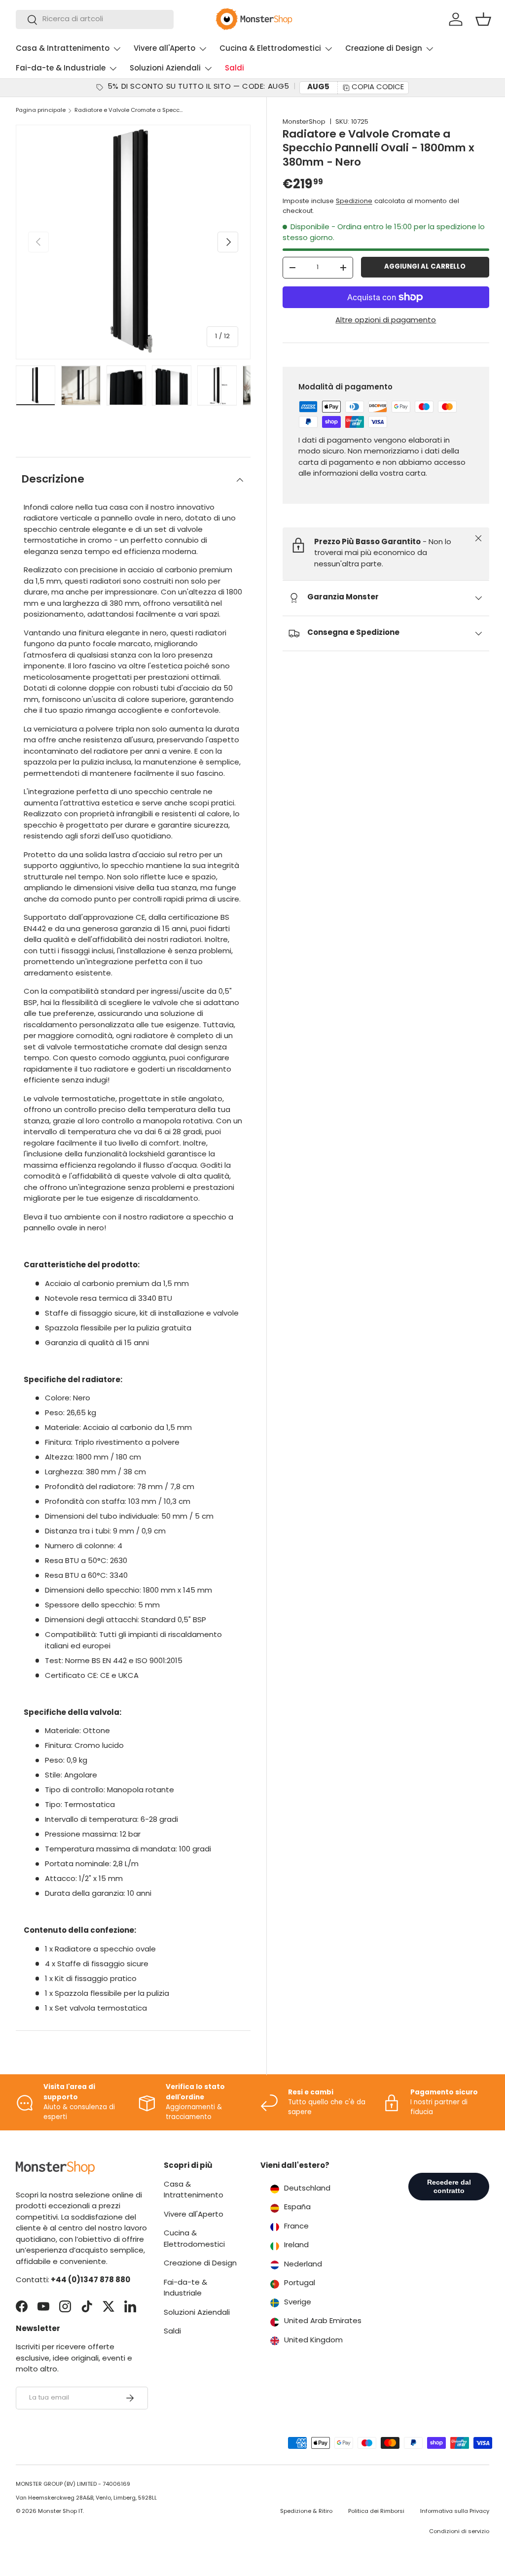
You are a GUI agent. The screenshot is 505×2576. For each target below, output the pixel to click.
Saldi (234, 69)
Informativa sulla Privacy (455, 2512)
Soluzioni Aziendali (197, 2313)
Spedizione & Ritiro (306, 2512)
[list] (133, 242)
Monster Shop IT (60, 2512)
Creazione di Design (200, 2264)
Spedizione (354, 201)
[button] (483, 19)
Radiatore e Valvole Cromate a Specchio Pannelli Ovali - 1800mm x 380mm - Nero (130, 111)
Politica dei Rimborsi (376, 2512)
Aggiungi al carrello (425, 267)
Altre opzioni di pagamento (386, 321)
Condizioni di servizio (459, 2532)
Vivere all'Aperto (194, 2215)
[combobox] (95, 19)
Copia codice (378, 87)
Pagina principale (41, 111)
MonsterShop (304, 122)
